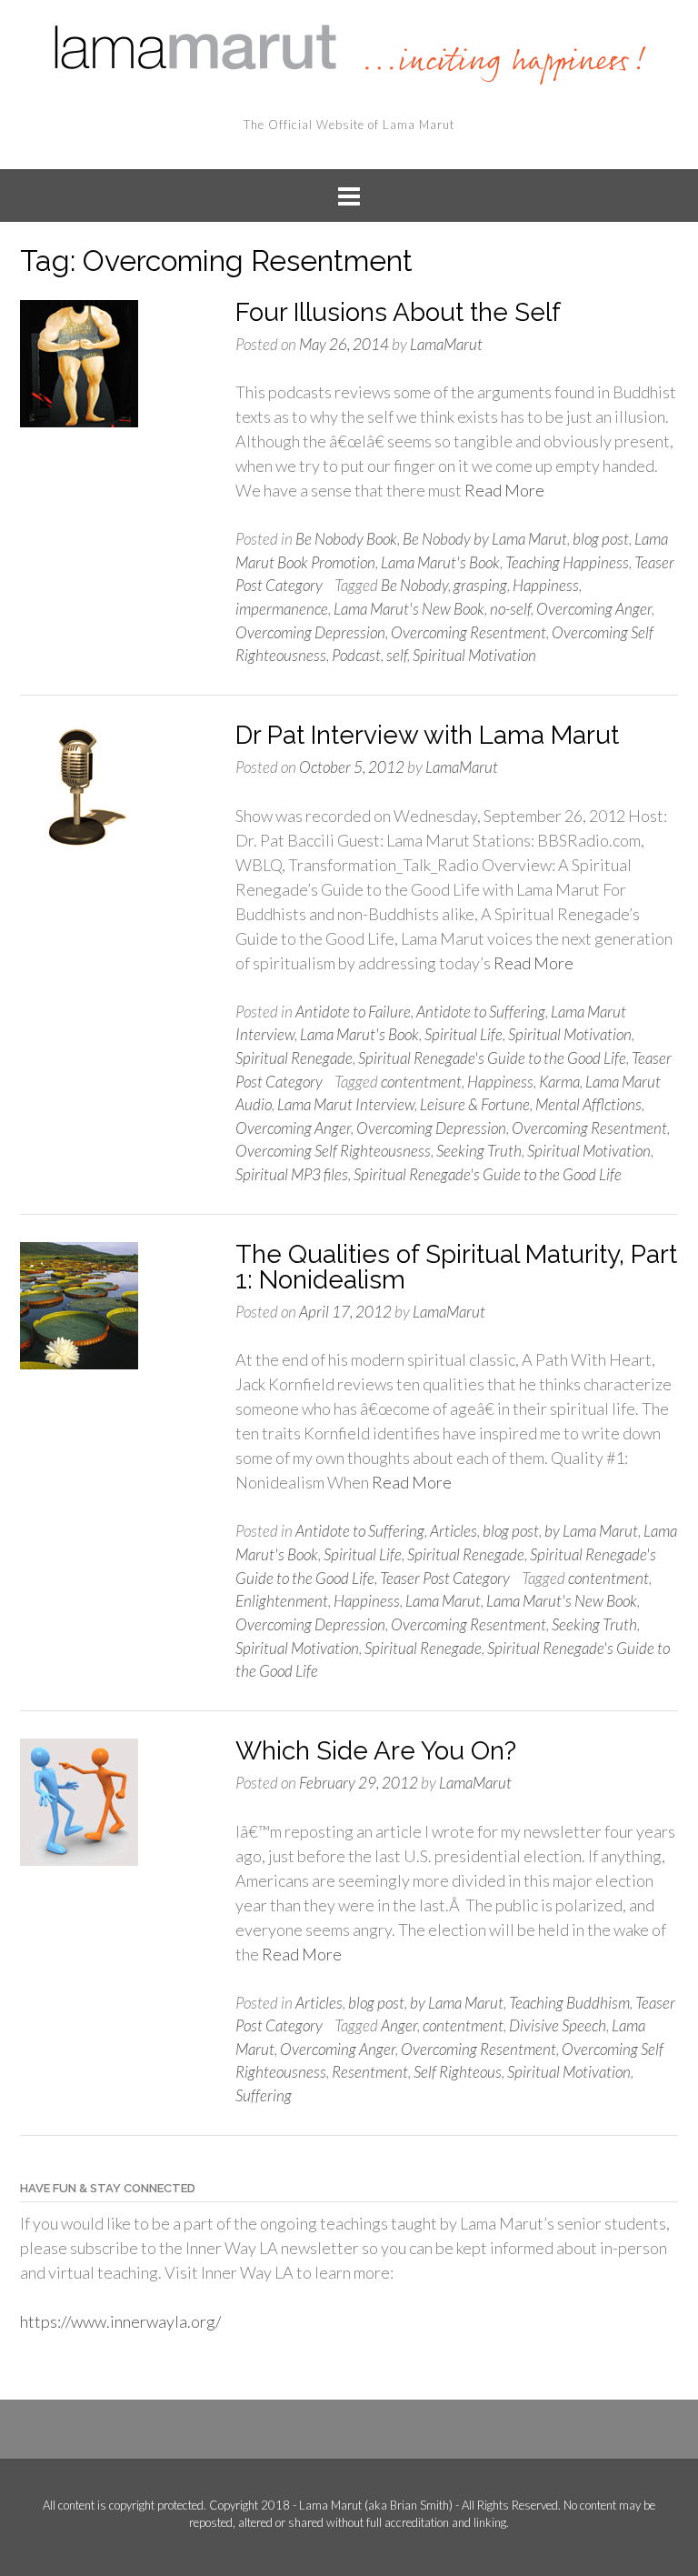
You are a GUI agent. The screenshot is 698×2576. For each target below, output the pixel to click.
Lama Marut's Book (440, 562)
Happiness (546, 585)
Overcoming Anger (594, 609)
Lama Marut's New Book (409, 609)
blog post (601, 539)
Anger (399, 2025)
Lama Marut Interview (346, 1104)
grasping (480, 585)
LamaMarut (446, 344)
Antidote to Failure (353, 1012)
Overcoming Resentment (469, 632)
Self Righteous (458, 2072)
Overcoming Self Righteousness (333, 1151)
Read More (504, 490)
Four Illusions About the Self (398, 312)
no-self (510, 609)
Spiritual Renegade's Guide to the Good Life (492, 1058)
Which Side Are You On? (376, 1751)
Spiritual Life (464, 1034)
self (397, 655)
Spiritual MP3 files (292, 1174)
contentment (421, 1082)
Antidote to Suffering (481, 1012)
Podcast (356, 655)
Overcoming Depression (310, 632)
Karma (559, 1082)
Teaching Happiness (567, 562)
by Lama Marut (591, 1531)
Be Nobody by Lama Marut (485, 539)
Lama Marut (443, 1601)
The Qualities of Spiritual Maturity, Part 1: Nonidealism (456, 1267)
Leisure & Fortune (475, 1104)
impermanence (282, 609)
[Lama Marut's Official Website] (349, 52)
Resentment (370, 2072)
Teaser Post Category (445, 1578)
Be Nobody (414, 585)
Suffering (264, 2095)
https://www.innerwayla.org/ (120, 2321)
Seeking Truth (479, 1151)
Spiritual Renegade (294, 1058)
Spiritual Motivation (474, 655)
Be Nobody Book (346, 539)
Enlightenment (282, 1601)
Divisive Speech (558, 2025)
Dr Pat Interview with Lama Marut (427, 735)
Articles (454, 1531)
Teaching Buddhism (569, 2003)
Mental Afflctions (588, 1104)
